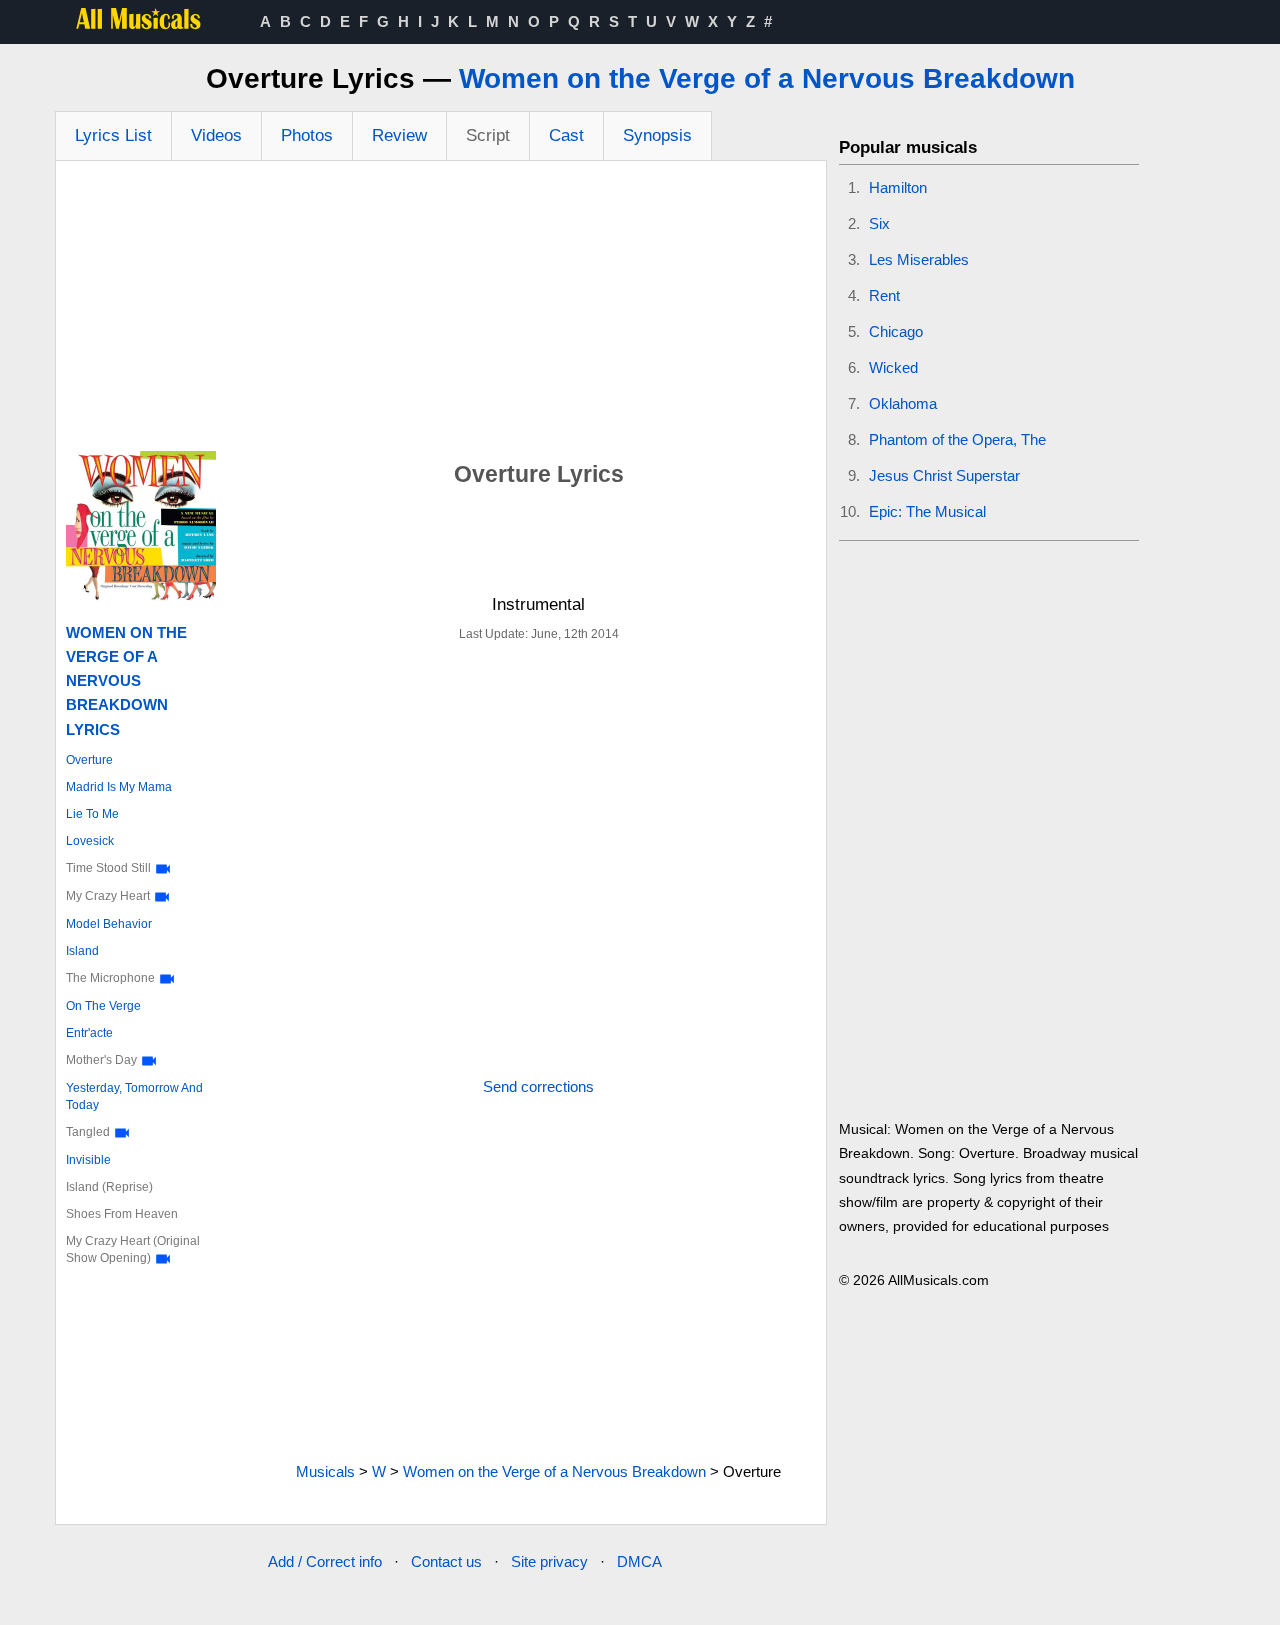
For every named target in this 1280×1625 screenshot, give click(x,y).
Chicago (896, 331)
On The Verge (103, 1006)
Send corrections (538, 1086)
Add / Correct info (325, 1561)
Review (399, 135)
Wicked (893, 367)
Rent (884, 295)
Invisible (88, 1160)
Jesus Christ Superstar (944, 475)
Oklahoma (903, 403)
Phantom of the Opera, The (957, 439)
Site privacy (549, 1561)
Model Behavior (109, 924)
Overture (89, 760)
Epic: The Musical (927, 511)
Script (488, 135)
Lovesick (90, 841)
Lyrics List (113, 135)
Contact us (446, 1561)
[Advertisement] (441, 311)
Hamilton (898, 187)
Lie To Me (92, 814)
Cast (566, 135)
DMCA (639, 1561)
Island (82, 951)
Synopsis (657, 135)
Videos (216, 135)
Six (879, 223)
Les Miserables (919, 259)
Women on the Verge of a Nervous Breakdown (767, 78)
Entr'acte (89, 1033)
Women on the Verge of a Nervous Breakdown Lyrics (126, 681)
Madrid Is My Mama (119, 787)
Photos (307, 135)
